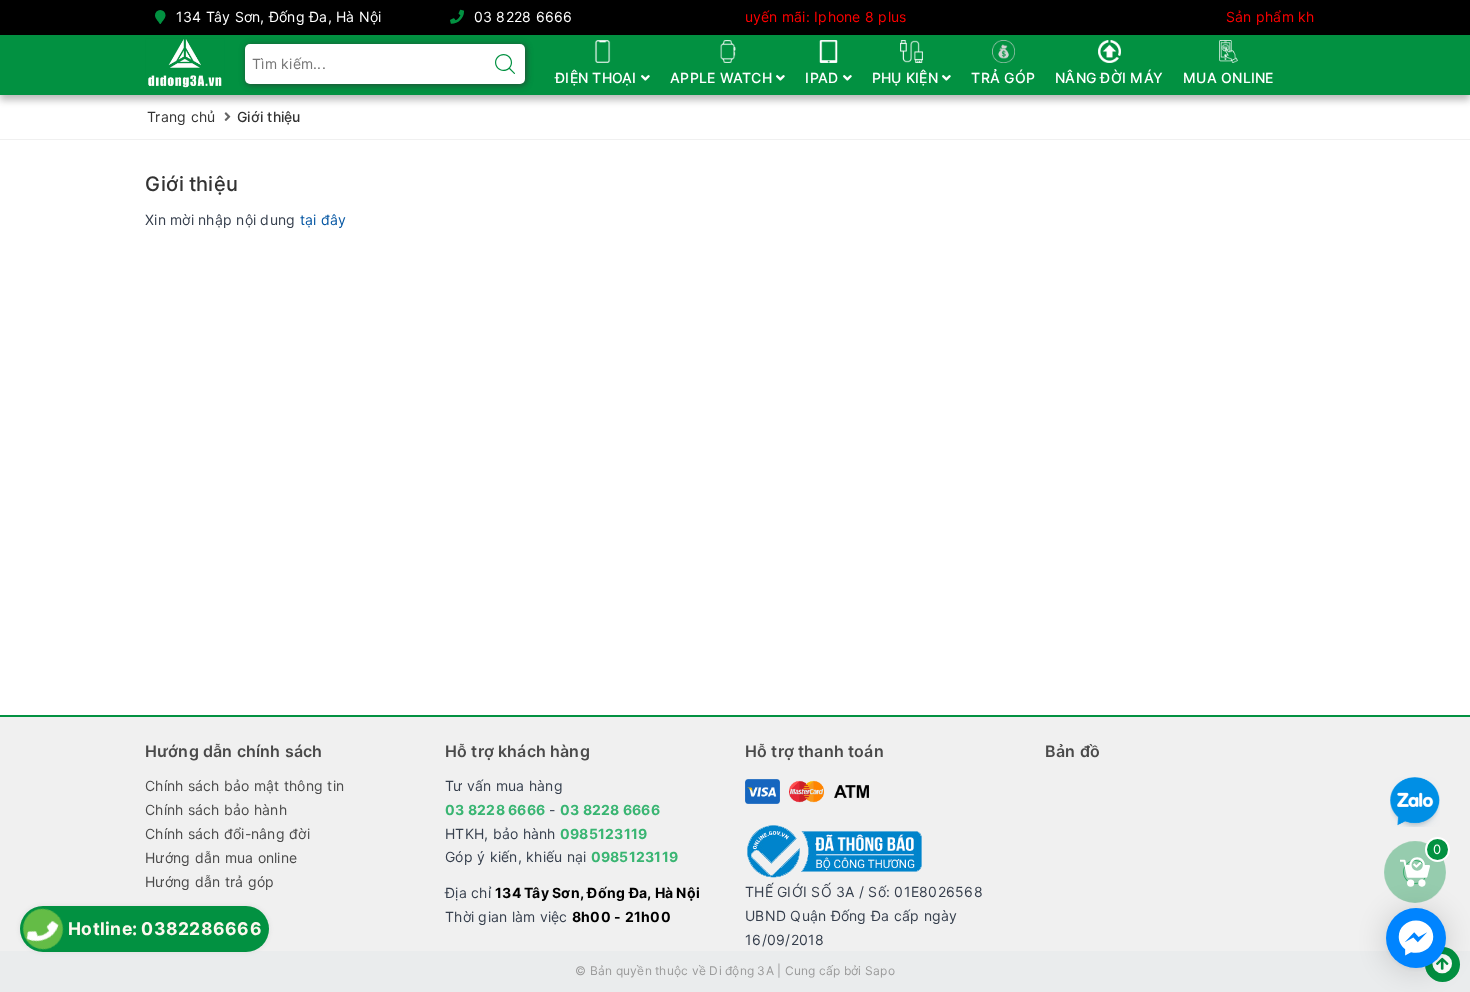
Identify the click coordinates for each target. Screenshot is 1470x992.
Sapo (880, 970)
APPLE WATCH (723, 77)
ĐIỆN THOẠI (598, 77)
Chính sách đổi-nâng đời (227, 833)
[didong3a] (185, 60)
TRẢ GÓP (1003, 77)
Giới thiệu (191, 184)
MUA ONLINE (1228, 77)
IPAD (823, 77)
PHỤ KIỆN (907, 77)
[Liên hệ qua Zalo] (1415, 802)
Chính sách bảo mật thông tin (244, 785)
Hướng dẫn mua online (221, 857)
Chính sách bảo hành (216, 809)
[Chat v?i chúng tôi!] (1416, 938)
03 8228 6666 (523, 16)
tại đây (323, 219)
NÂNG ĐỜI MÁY (1109, 77)
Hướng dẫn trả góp (209, 881)
